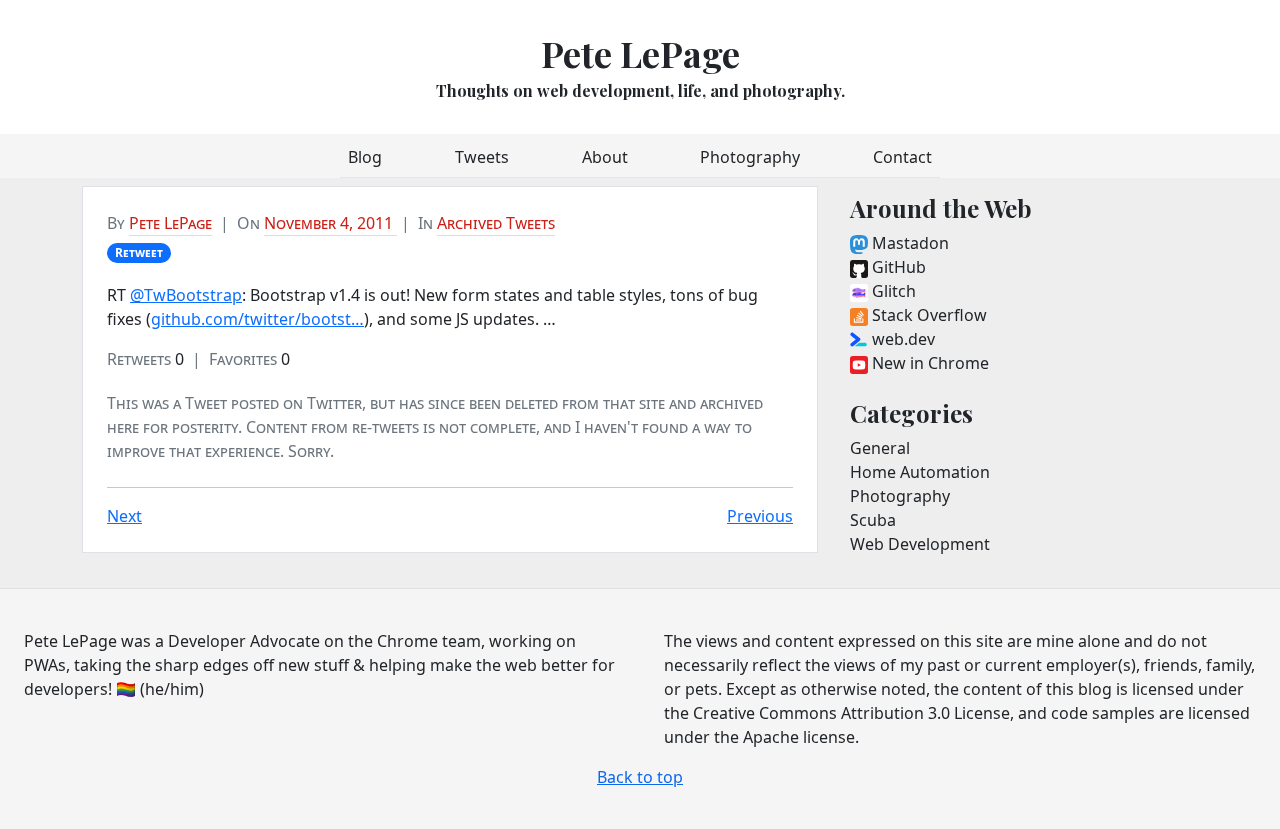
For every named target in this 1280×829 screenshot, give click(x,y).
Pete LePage (640, 53)
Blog (365, 157)
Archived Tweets (496, 223)
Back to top (640, 777)
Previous (760, 516)
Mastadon (908, 243)
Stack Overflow (927, 315)
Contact (902, 157)
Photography (750, 157)
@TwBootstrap (186, 295)
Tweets (482, 157)
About (605, 157)
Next (124, 516)
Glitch (892, 291)
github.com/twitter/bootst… (257, 319)
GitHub (897, 267)
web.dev (901, 339)
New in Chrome (928, 363)
